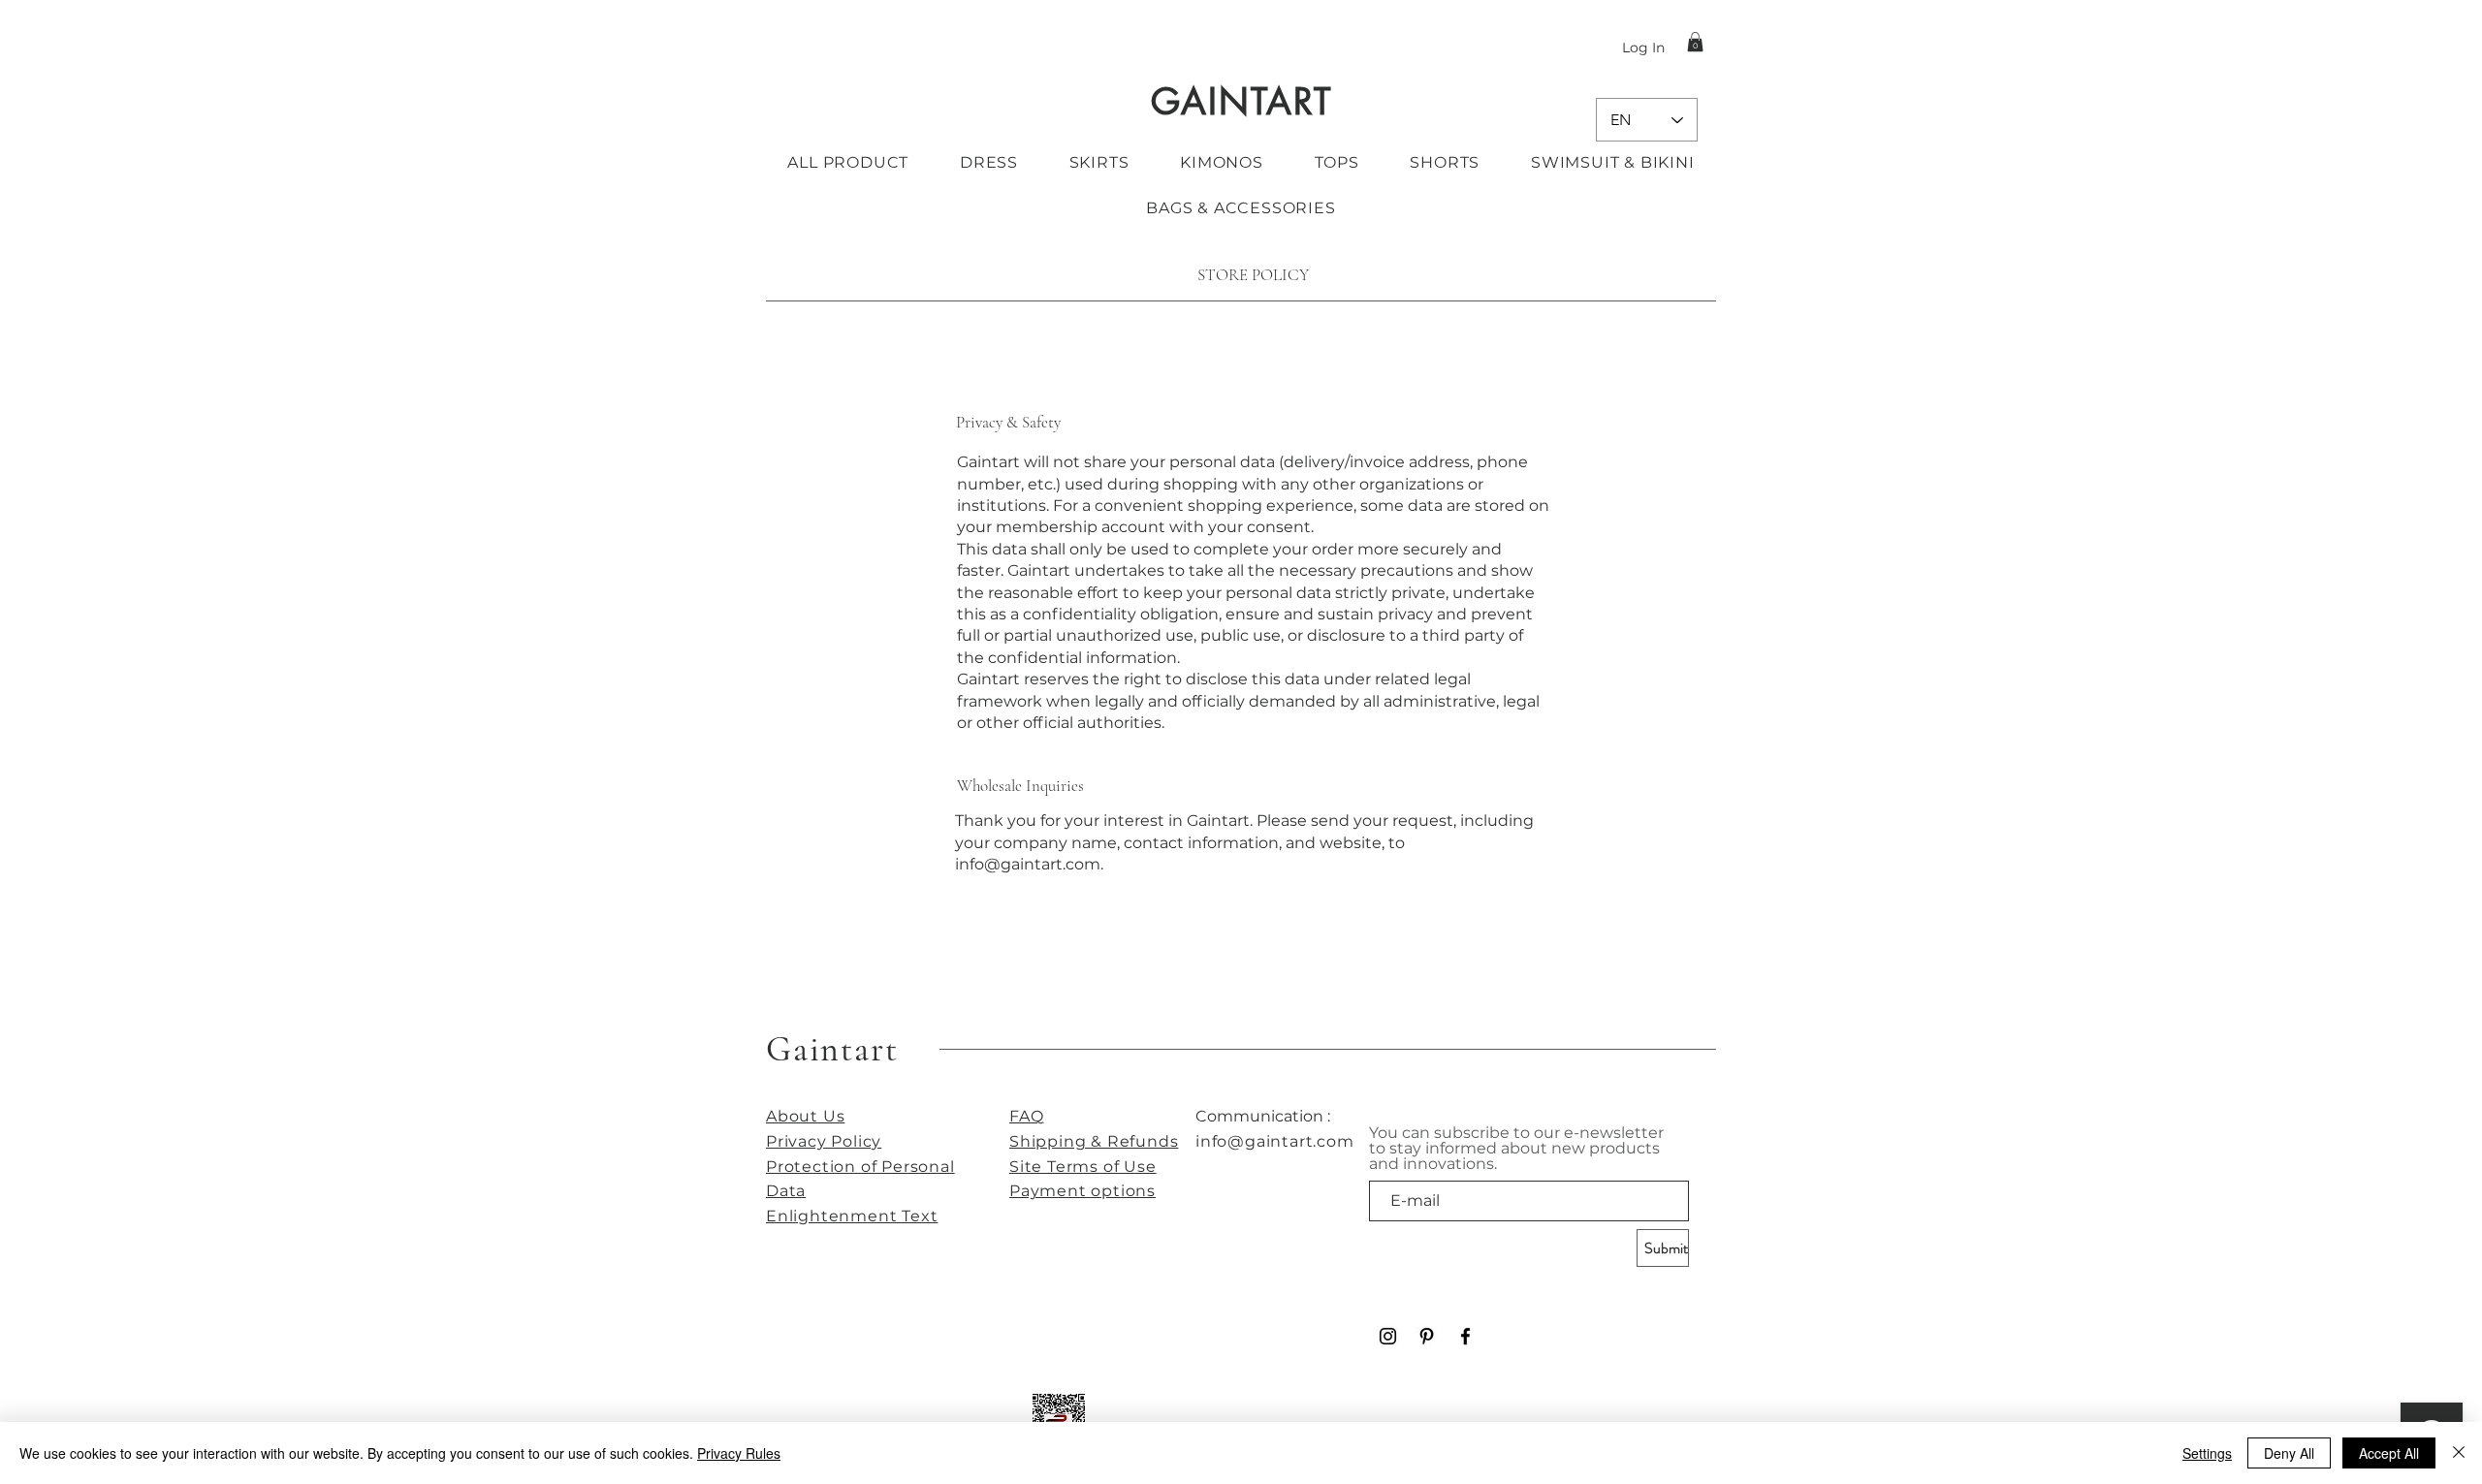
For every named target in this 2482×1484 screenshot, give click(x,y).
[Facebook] (1465, 1336)
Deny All (2289, 1453)
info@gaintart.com (1028, 864)
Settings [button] (2207, 1453)
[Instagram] (1388, 1336)
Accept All (2389, 1453)
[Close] (2459, 1453)
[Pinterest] (1427, 1336)
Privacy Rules (739, 1453)
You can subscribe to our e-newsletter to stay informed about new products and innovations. (1516, 1149)
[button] (1695, 42)
